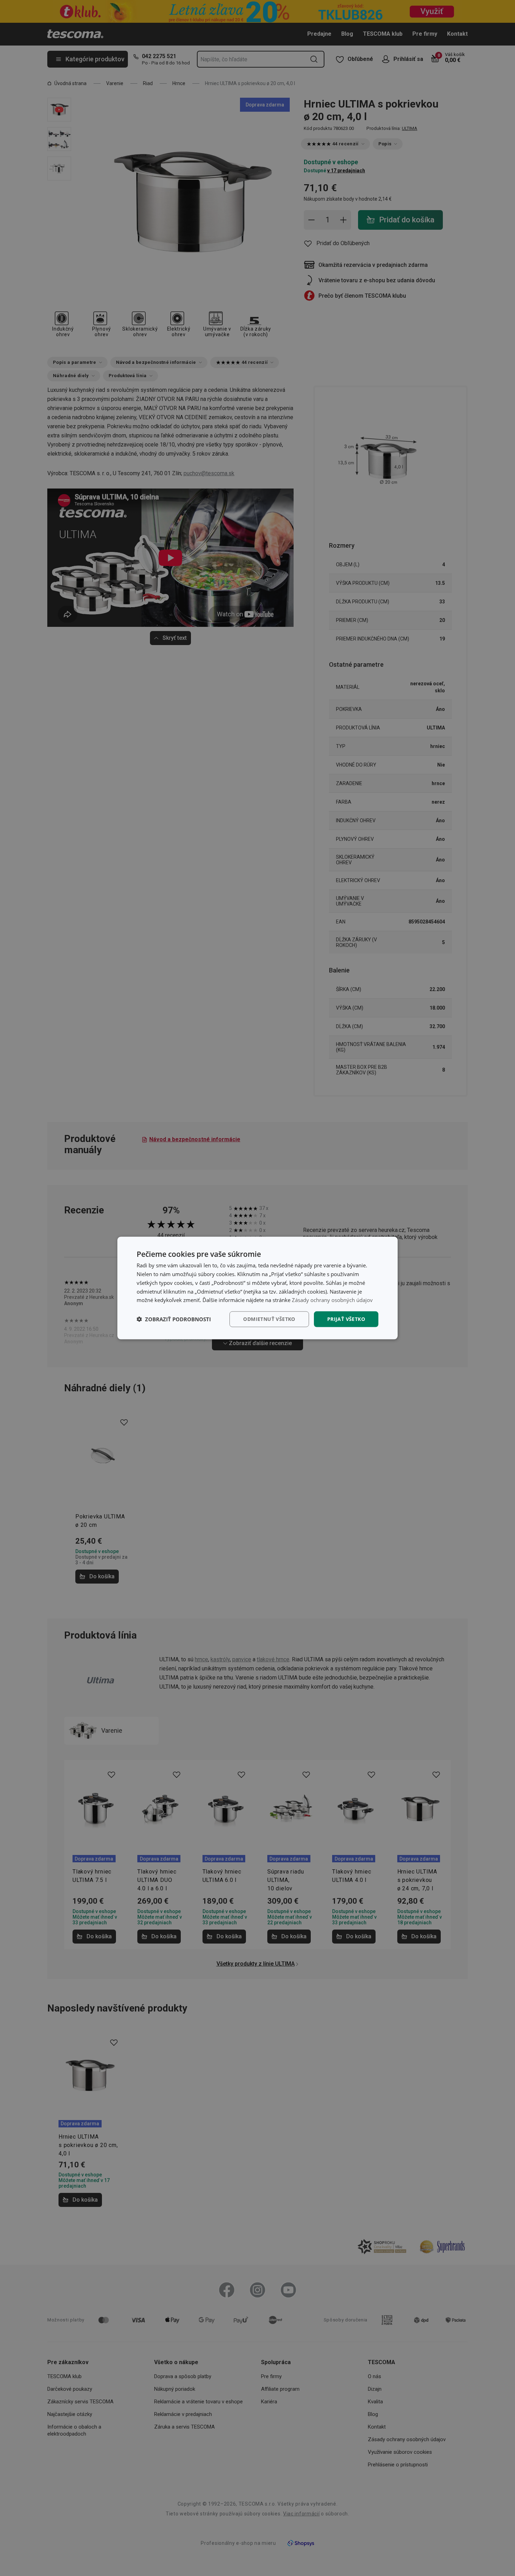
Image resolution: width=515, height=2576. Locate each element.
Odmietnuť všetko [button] (269, 1319)
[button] (174, 1319)
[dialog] (257, 1288)
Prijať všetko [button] (346, 1319)
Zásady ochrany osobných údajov (332, 1300)
